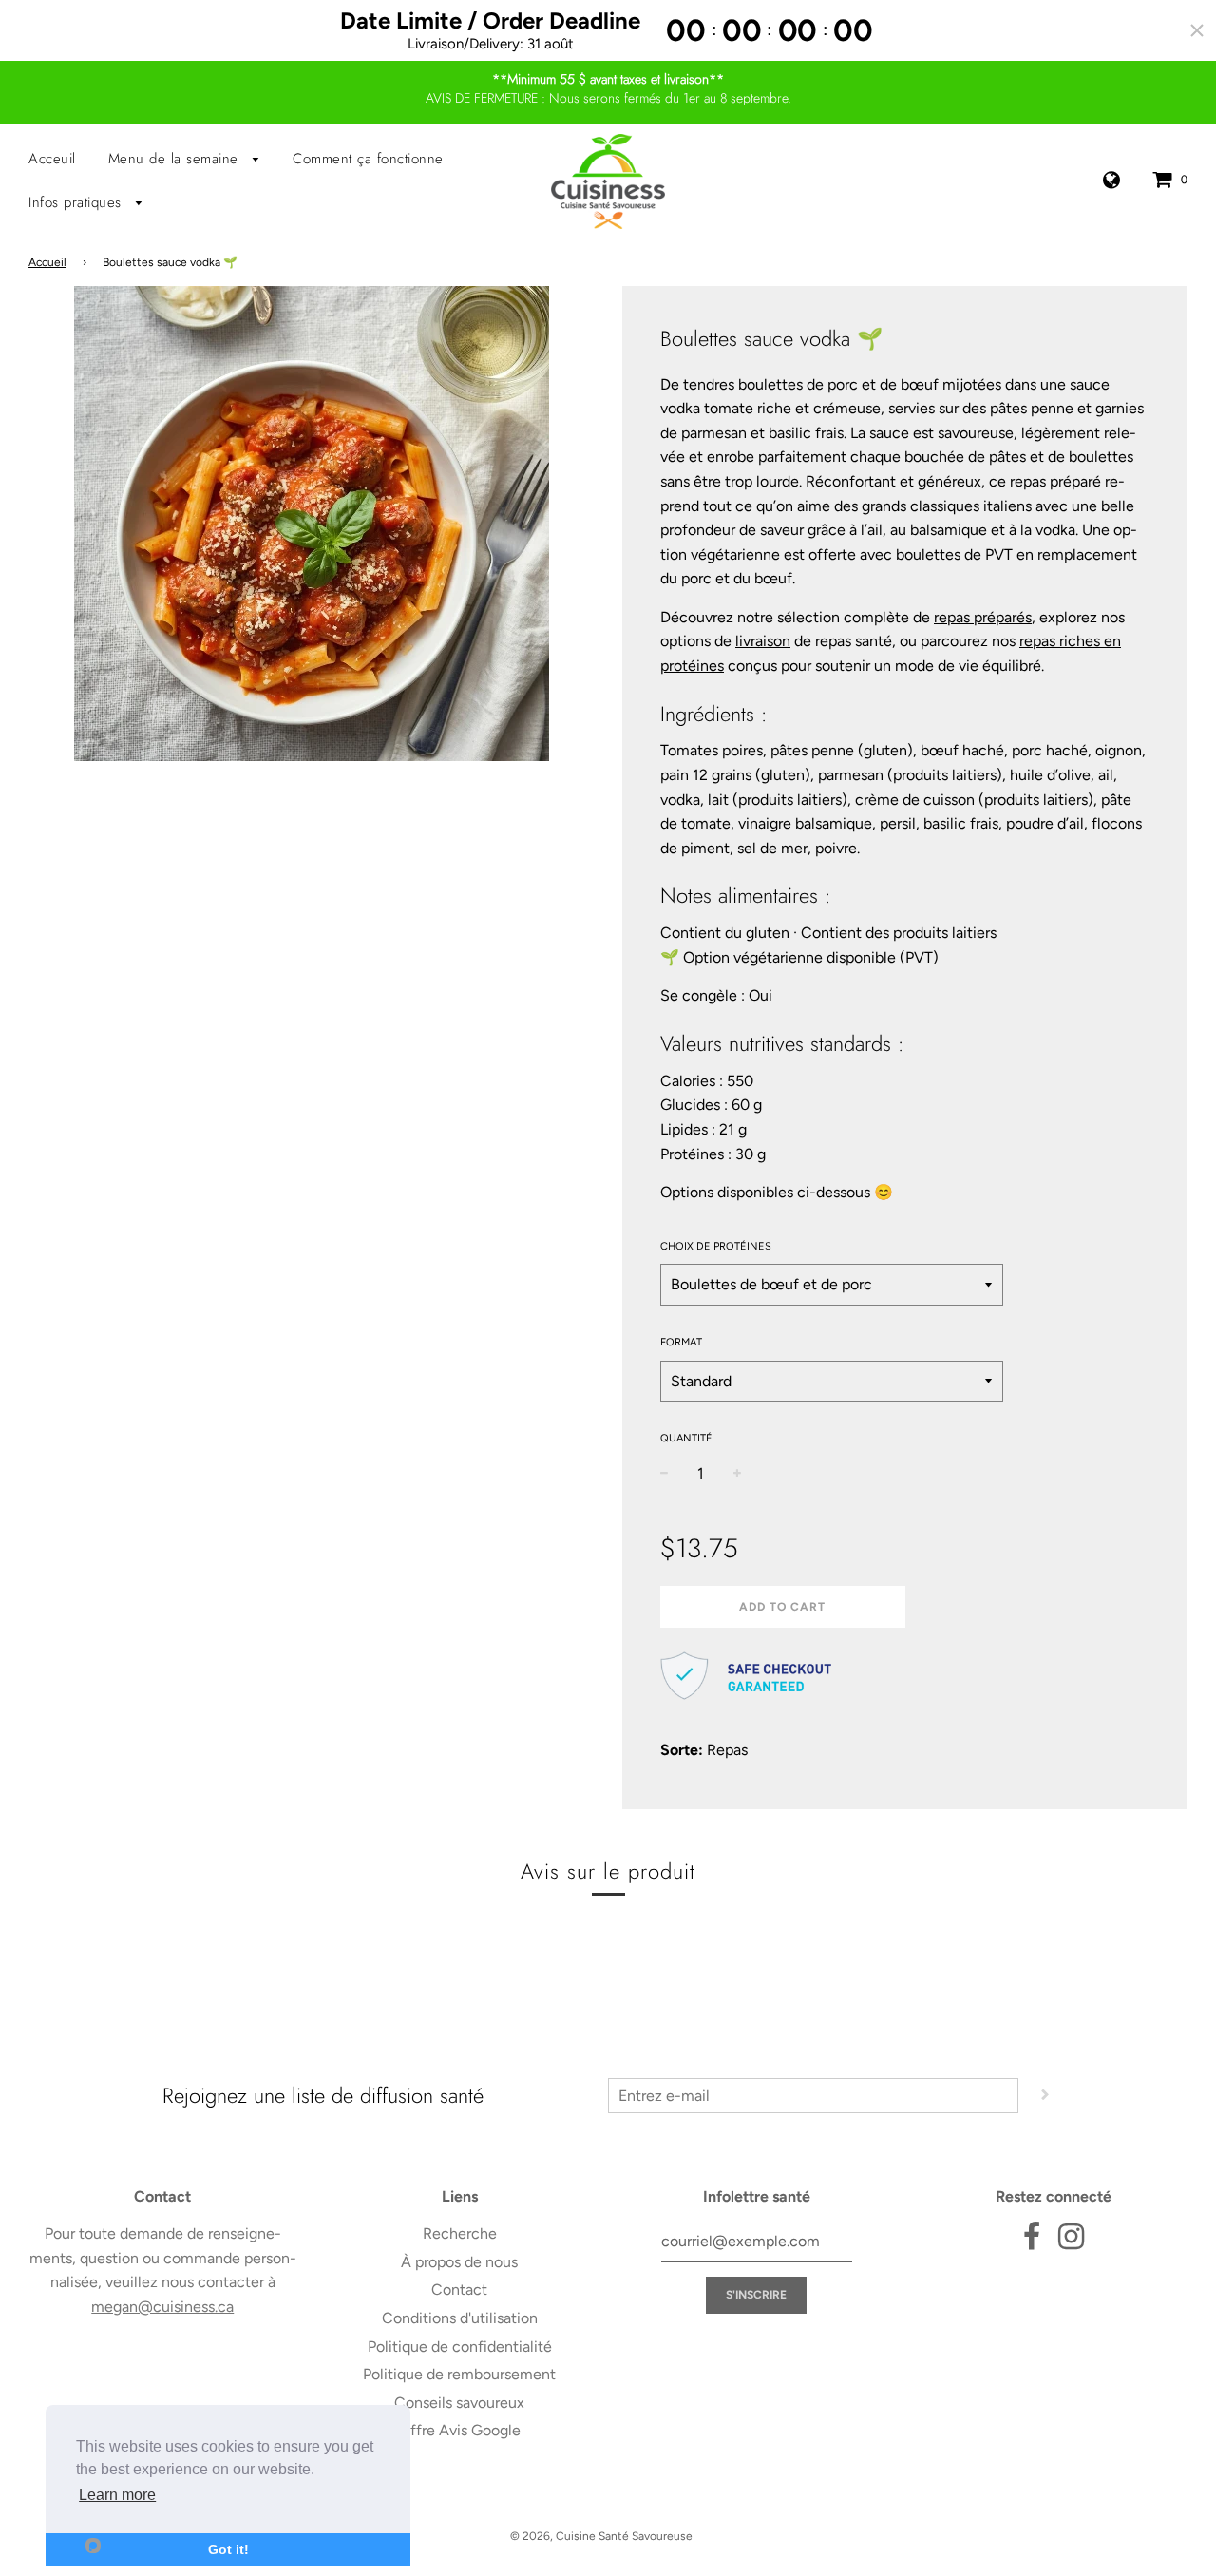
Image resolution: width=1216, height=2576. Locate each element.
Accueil (47, 262)
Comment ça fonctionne (368, 159)
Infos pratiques (77, 202)
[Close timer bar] (1197, 30)
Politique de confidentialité (460, 2347)
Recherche (460, 2233)
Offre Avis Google (460, 2430)
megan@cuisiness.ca (162, 2307)
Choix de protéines (716, 1246)
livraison (763, 641)
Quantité (686, 1438)
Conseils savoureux (459, 2403)
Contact (459, 2290)
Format (681, 1342)
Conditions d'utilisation (460, 2318)
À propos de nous (459, 2262)
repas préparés (983, 617)
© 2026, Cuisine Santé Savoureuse (601, 2536)
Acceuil (52, 159)
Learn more (117, 2495)
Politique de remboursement (459, 2374)
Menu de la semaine (176, 159)
